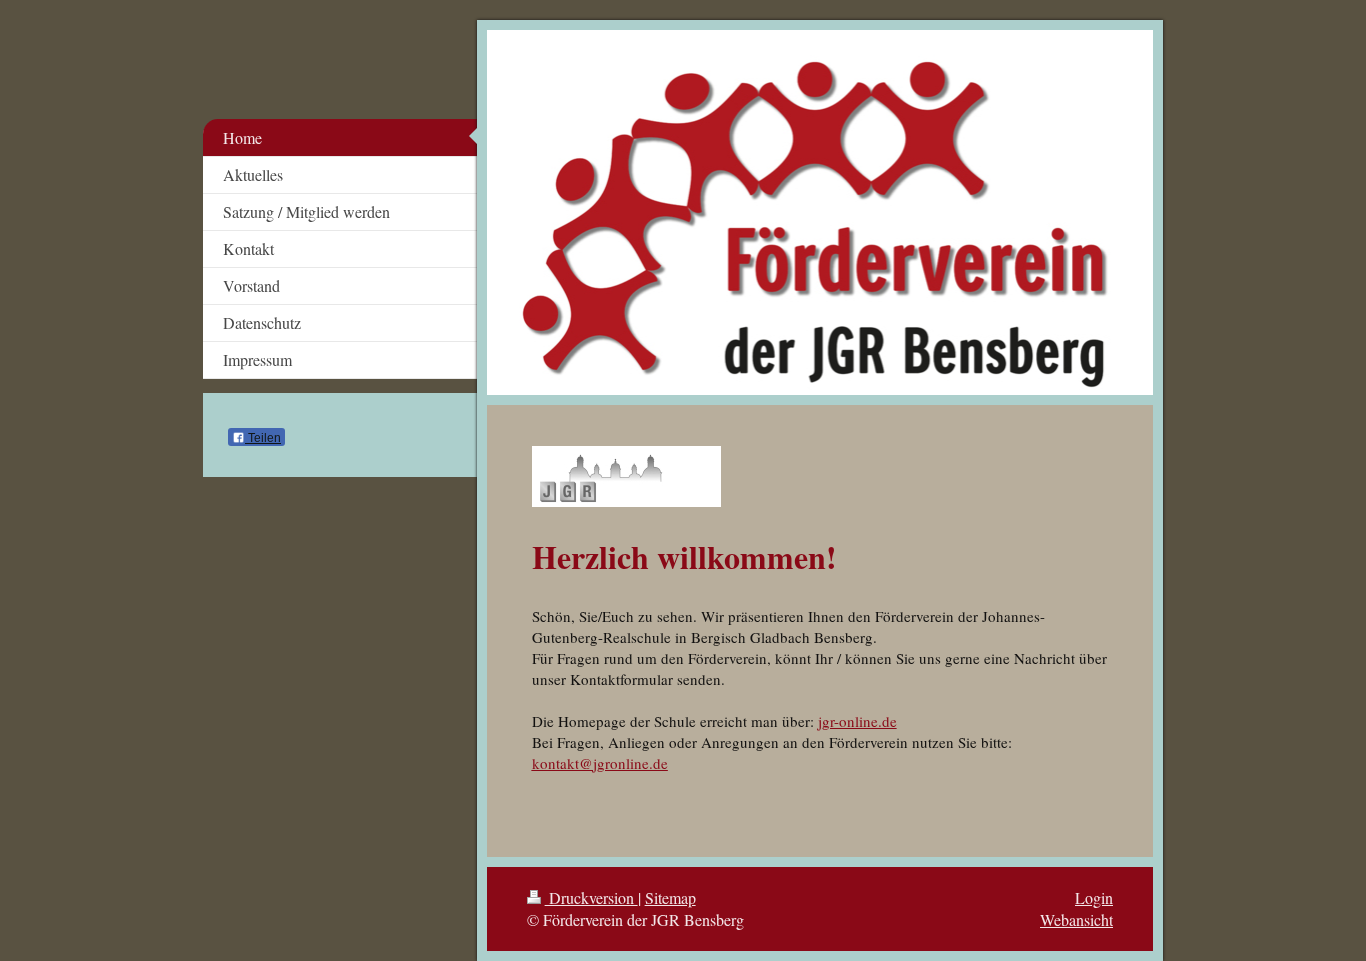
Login (1094, 897)
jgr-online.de (857, 721)
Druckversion (591, 897)
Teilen (263, 438)
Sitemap (670, 897)
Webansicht (1076, 919)
